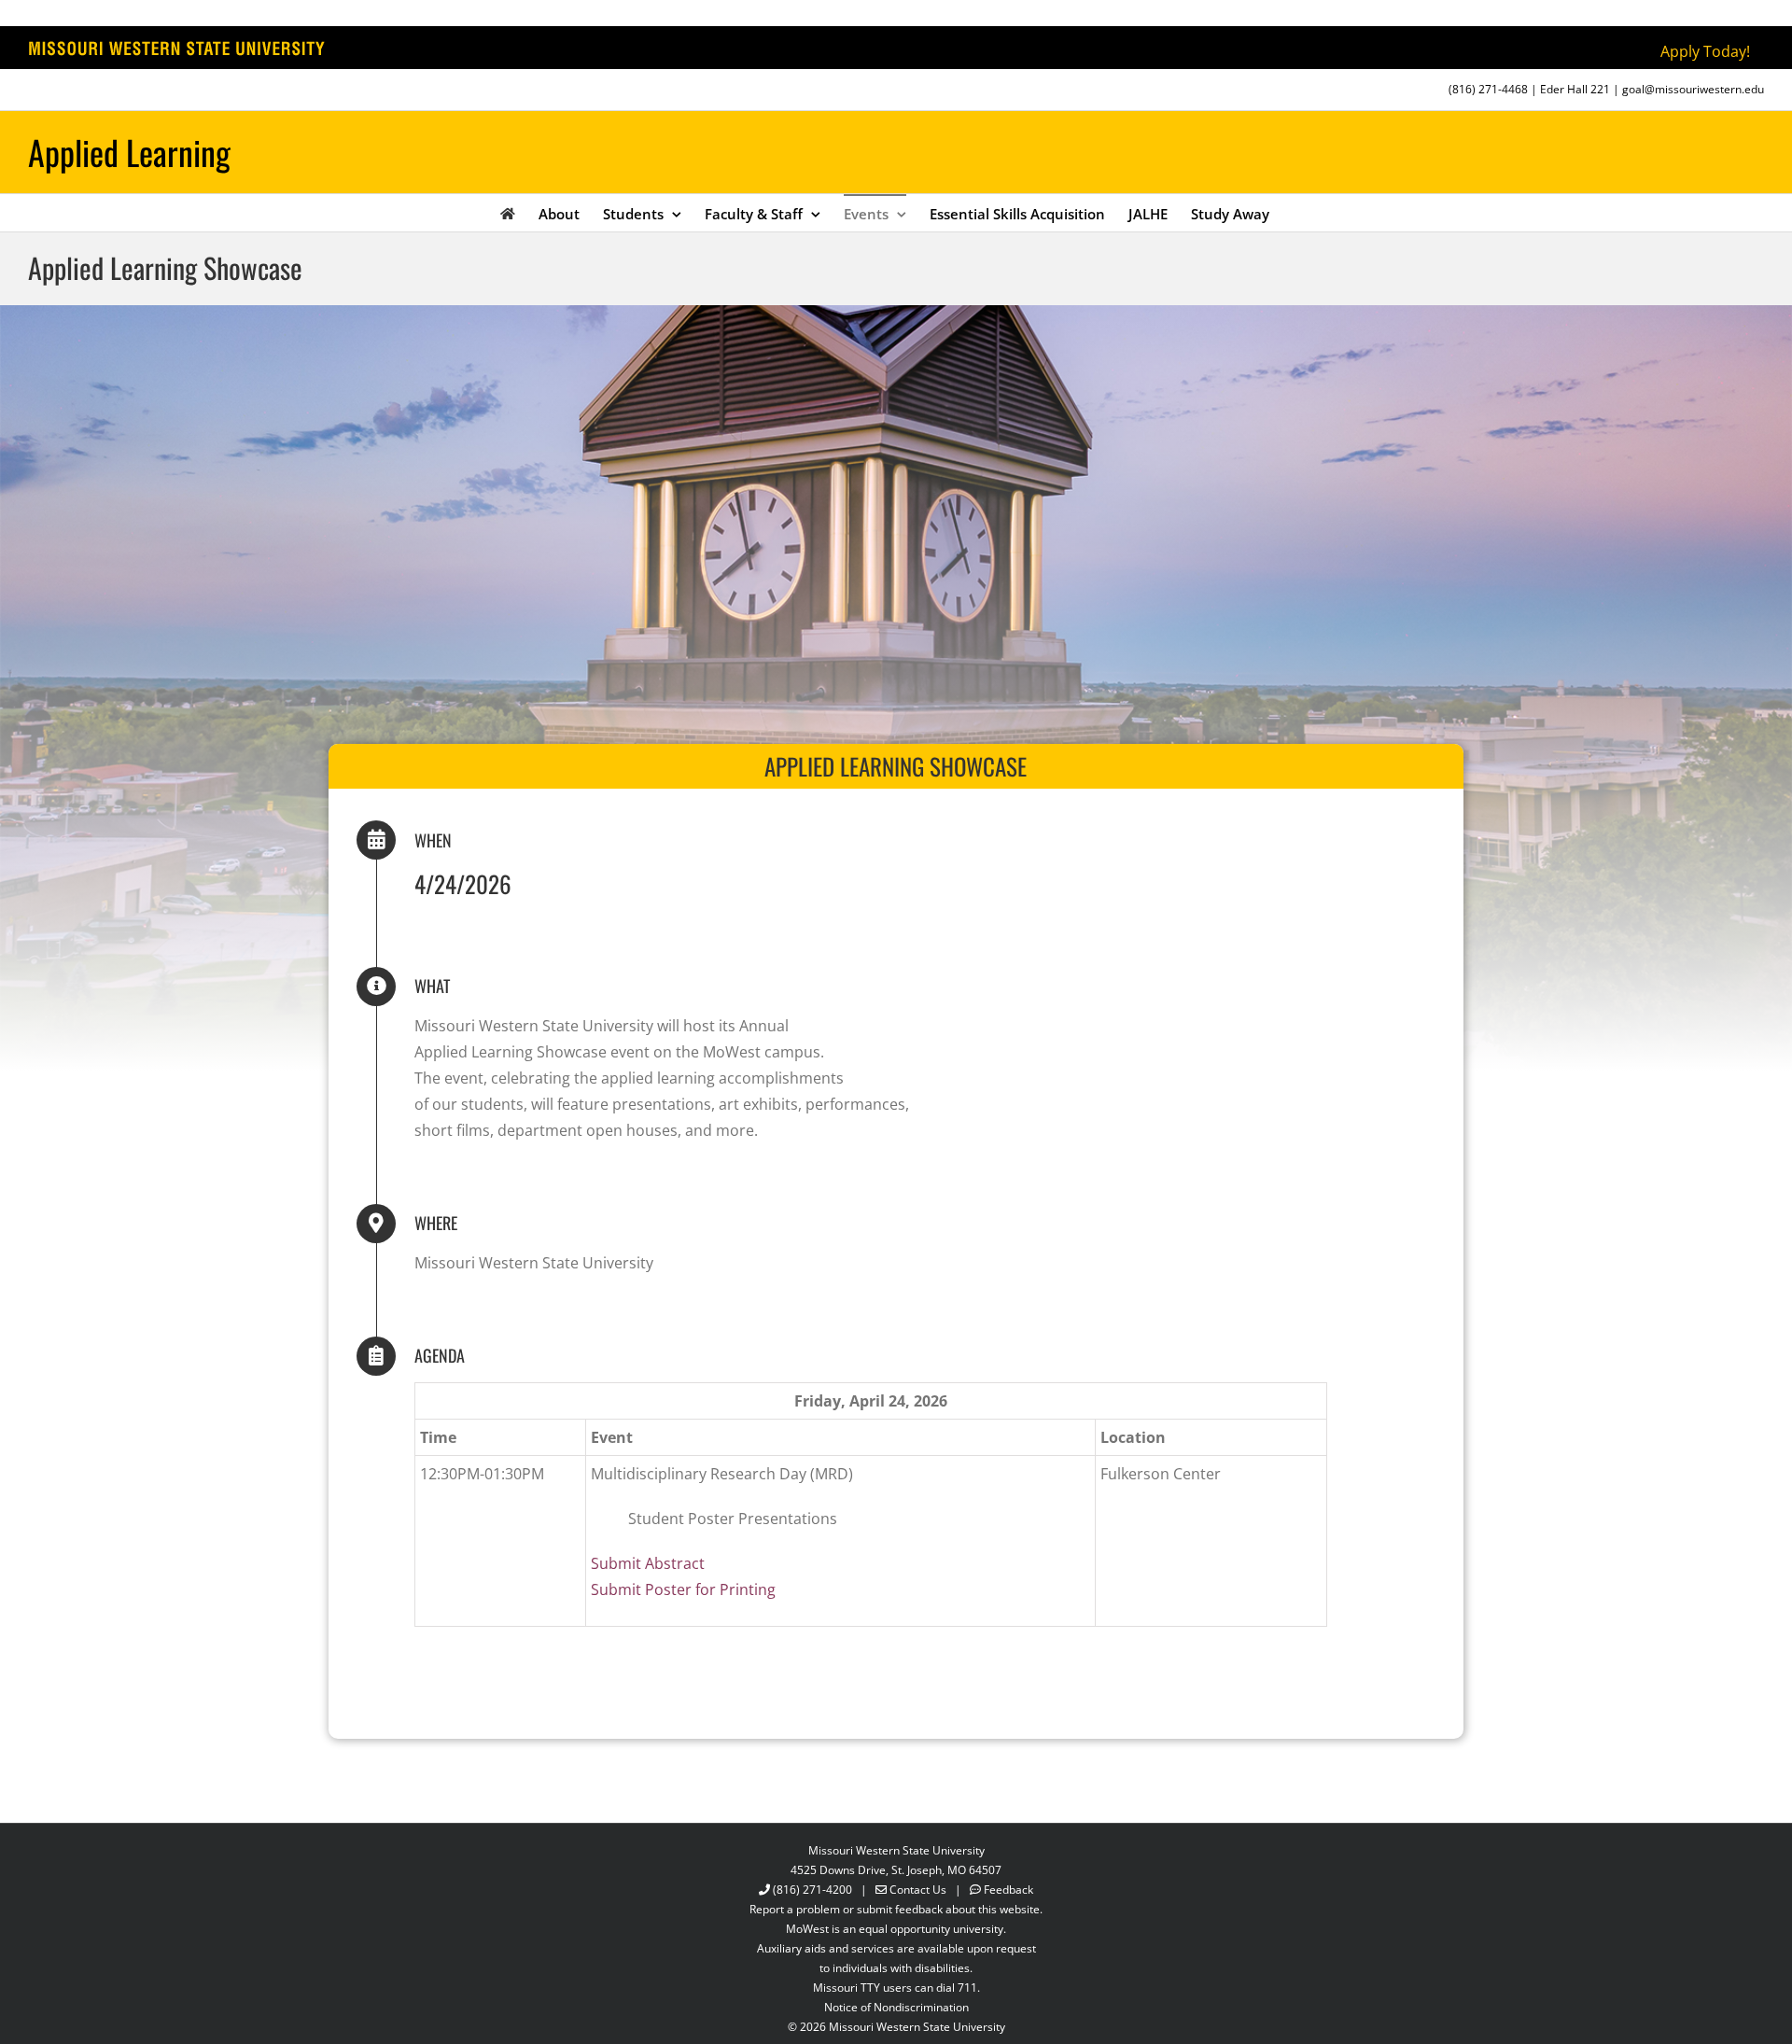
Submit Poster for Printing (683, 1589)
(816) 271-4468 (1488, 89)
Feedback (1008, 1890)
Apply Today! (1705, 51)
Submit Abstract (648, 1563)
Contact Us (918, 1890)
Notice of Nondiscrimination (896, 2007)
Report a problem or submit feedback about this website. (896, 1909)
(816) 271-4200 (812, 1890)
